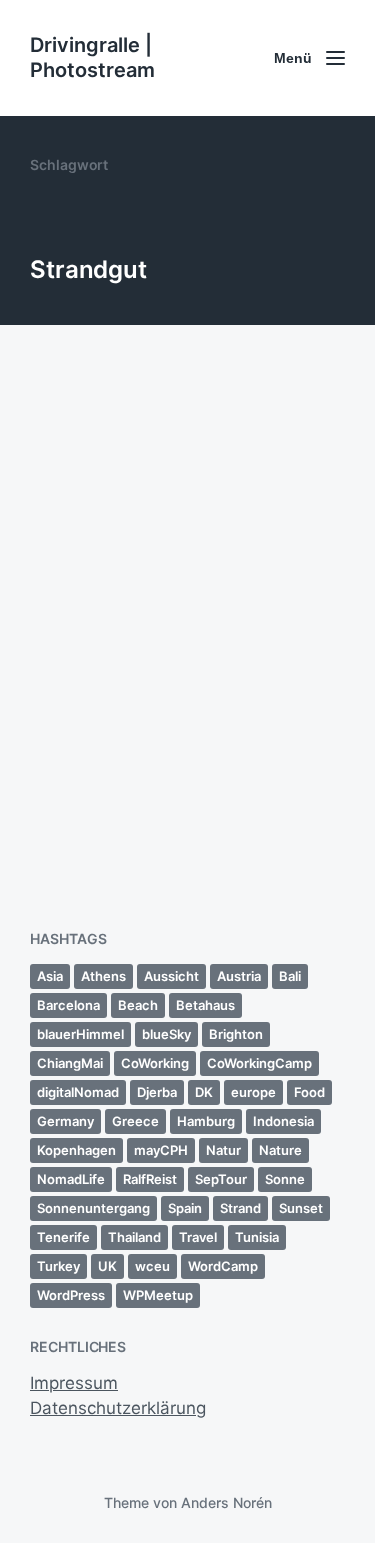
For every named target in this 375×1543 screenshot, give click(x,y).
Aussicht (171, 976)
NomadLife (71, 1179)
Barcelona (68, 1005)
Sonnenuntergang (93, 1208)
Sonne (285, 1179)
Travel (198, 1237)
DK (204, 1092)
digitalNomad (78, 1092)
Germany (65, 1121)
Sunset (301, 1208)
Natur (223, 1150)
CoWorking (155, 1063)
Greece (135, 1121)
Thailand (134, 1237)
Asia (50, 976)
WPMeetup (158, 1295)
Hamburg (206, 1121)
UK (107, 1266)
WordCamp (223, 1266)
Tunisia (257, 1237)
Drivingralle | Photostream (92, 57)
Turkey (58, 1266)
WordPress (71, 1295)
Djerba (157, 1092)
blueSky (166, 1034)
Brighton (236, 1034)
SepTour (221, 1179)
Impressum (74, 1383)
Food (309, 1092)
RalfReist (150, 1179)
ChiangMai (70, 1063)
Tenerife (63, 1237)
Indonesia (283, 1121)
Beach (138, 1005)
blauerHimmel (80, 1034)
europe (253, 1092)
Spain (185, 1208)
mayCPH (161, 1150)
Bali (290, 976)
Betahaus (205, 1005)
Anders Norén (226, 1502)
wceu (152, 1266)
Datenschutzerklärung (118, 1408)
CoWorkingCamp (259, 1063)
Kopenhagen (76, 1150)
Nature (280, 1150)
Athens (103, 976)
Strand (240, 1208)
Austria (239, 976)
